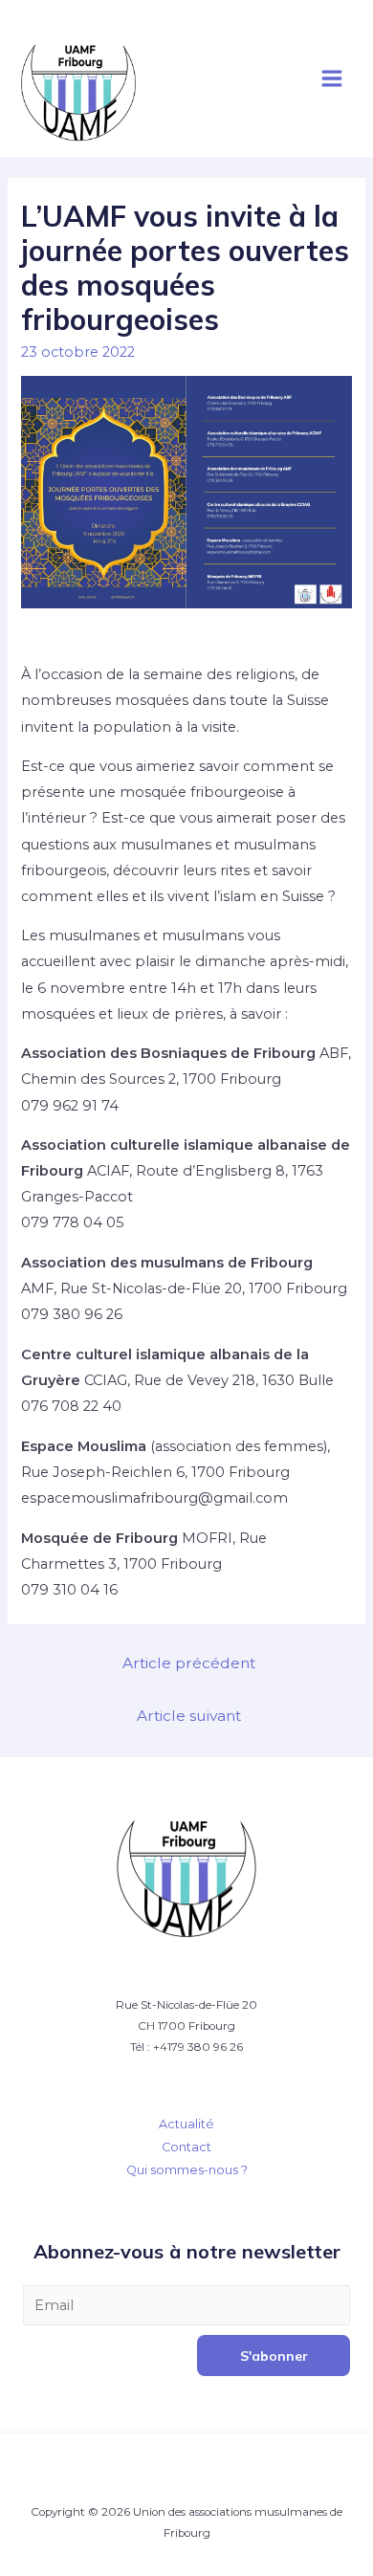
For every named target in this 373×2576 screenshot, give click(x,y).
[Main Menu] (332, 78)
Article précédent (189, 1663)
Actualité (186, 2124)
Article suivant (189, 1716)
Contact (186, 2147)
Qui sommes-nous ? (187, 2170)
